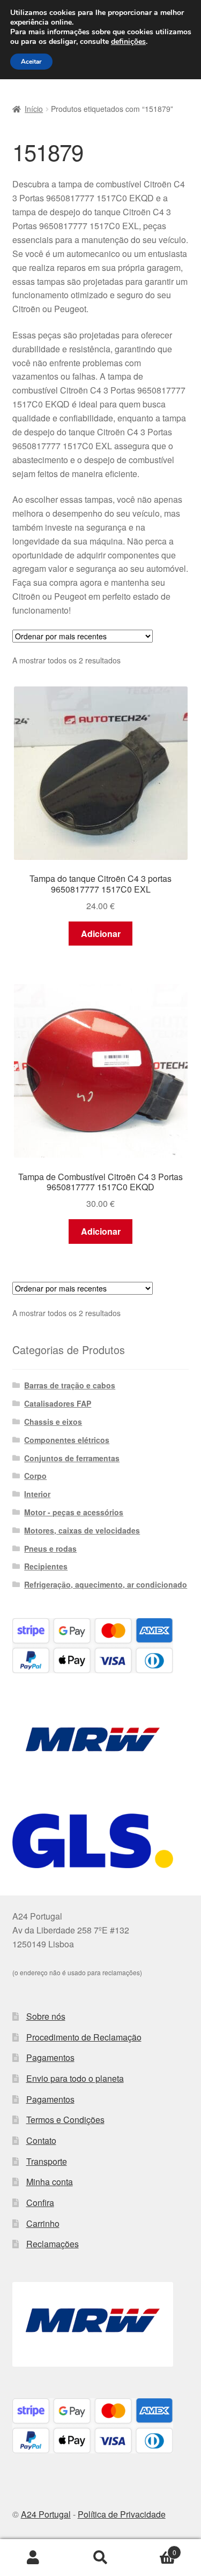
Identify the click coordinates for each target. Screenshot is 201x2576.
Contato (41, 2140)
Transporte (47, 2161)
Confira (40, 2203)
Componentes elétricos (67, 1440)
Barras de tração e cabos (70, 1385)
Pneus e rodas (50, 1548)
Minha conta (50, 2182)
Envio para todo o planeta (75, 2078)
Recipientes (46, 1566)
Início (34, 109)
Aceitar (31, 62)
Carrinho (43, 2223)
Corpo (35, 1476)
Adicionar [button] (101, 934)
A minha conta (33, 2558)
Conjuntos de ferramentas (72, 1458)
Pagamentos (50, 2057)
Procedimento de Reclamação (84, 2037)
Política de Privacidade (122, 2514)
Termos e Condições (65, 2120)
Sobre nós (46, 2016)
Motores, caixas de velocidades (82, 1530)
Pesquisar (100, 2558)
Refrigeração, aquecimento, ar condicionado (106, 1584)
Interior (37, 1494)
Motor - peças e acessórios (74, 1512)
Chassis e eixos (53, 1422)
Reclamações (53, 2244)
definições (128, 42)
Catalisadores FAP (58, 1403)
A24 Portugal (46, 2514)
